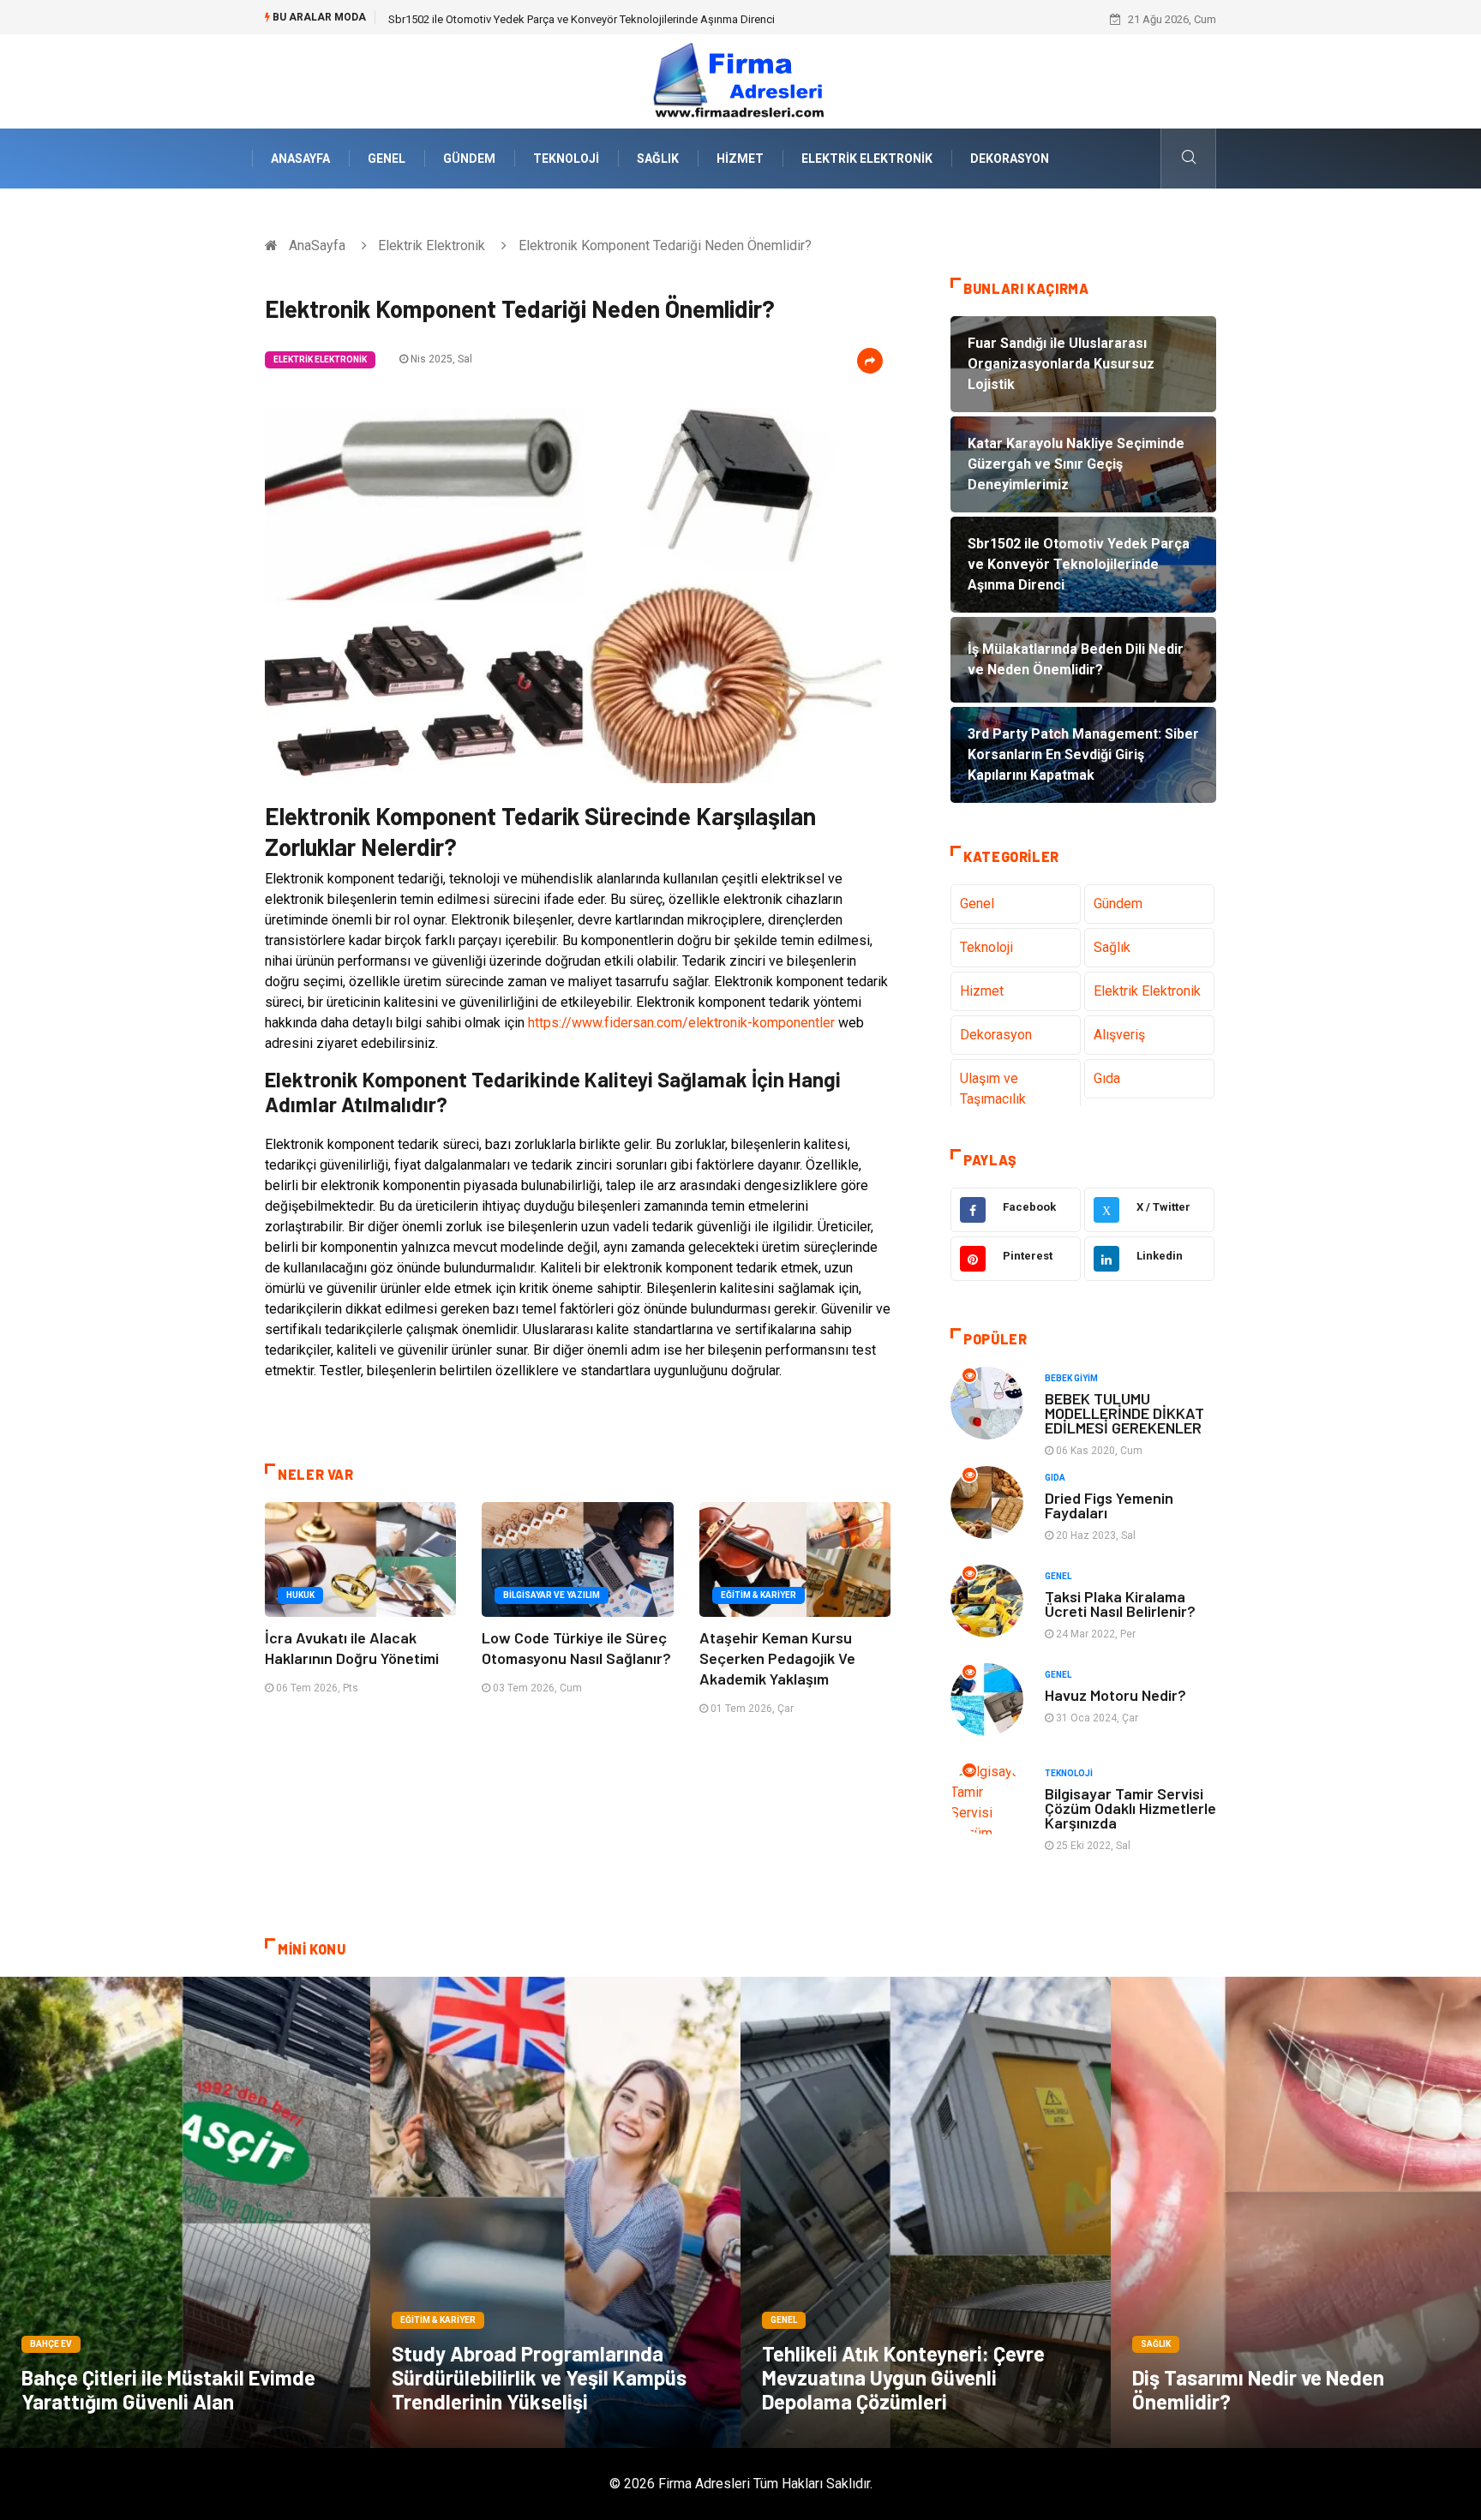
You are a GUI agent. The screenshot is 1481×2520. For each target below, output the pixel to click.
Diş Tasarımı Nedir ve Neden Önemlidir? (1258, 2389)
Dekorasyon (1010, 159)
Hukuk (300, 1595)
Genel (387, 159)
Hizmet (740, 159)
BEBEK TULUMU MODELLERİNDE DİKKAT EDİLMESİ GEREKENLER (1124, 1413)
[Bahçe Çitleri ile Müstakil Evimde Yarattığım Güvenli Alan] (185, 2212)
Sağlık (658, 159)
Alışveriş (1119, 1035)
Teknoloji (566, 159)
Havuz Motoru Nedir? (1115, 1695)
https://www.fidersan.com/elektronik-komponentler (681, 1023)
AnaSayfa (300, 159)
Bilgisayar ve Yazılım (552, 1595)
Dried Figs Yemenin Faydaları (1109, 1505)
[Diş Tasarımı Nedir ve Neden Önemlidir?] (1296, 2212)
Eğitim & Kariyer (758, 1595)
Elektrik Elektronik (867, 159)
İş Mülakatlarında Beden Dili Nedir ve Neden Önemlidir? (524, 19)
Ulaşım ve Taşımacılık (993, 1089)
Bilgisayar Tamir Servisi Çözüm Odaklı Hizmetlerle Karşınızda (1130, 1808)
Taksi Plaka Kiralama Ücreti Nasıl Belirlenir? (1120, 1604)
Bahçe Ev (51, 2344)
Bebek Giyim (1071, 1378)
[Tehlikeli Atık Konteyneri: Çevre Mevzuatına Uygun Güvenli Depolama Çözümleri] (926, 2212)
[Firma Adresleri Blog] (740, 80)
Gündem (469, 159)
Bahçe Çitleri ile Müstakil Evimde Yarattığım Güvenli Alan (168, 2389)
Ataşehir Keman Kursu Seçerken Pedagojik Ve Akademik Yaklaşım (777, 1658)
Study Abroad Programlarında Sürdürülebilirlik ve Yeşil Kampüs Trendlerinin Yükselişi (539, 2377)
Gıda (1107, 1078)
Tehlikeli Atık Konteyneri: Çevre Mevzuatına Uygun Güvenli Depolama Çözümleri (903, 2377)
